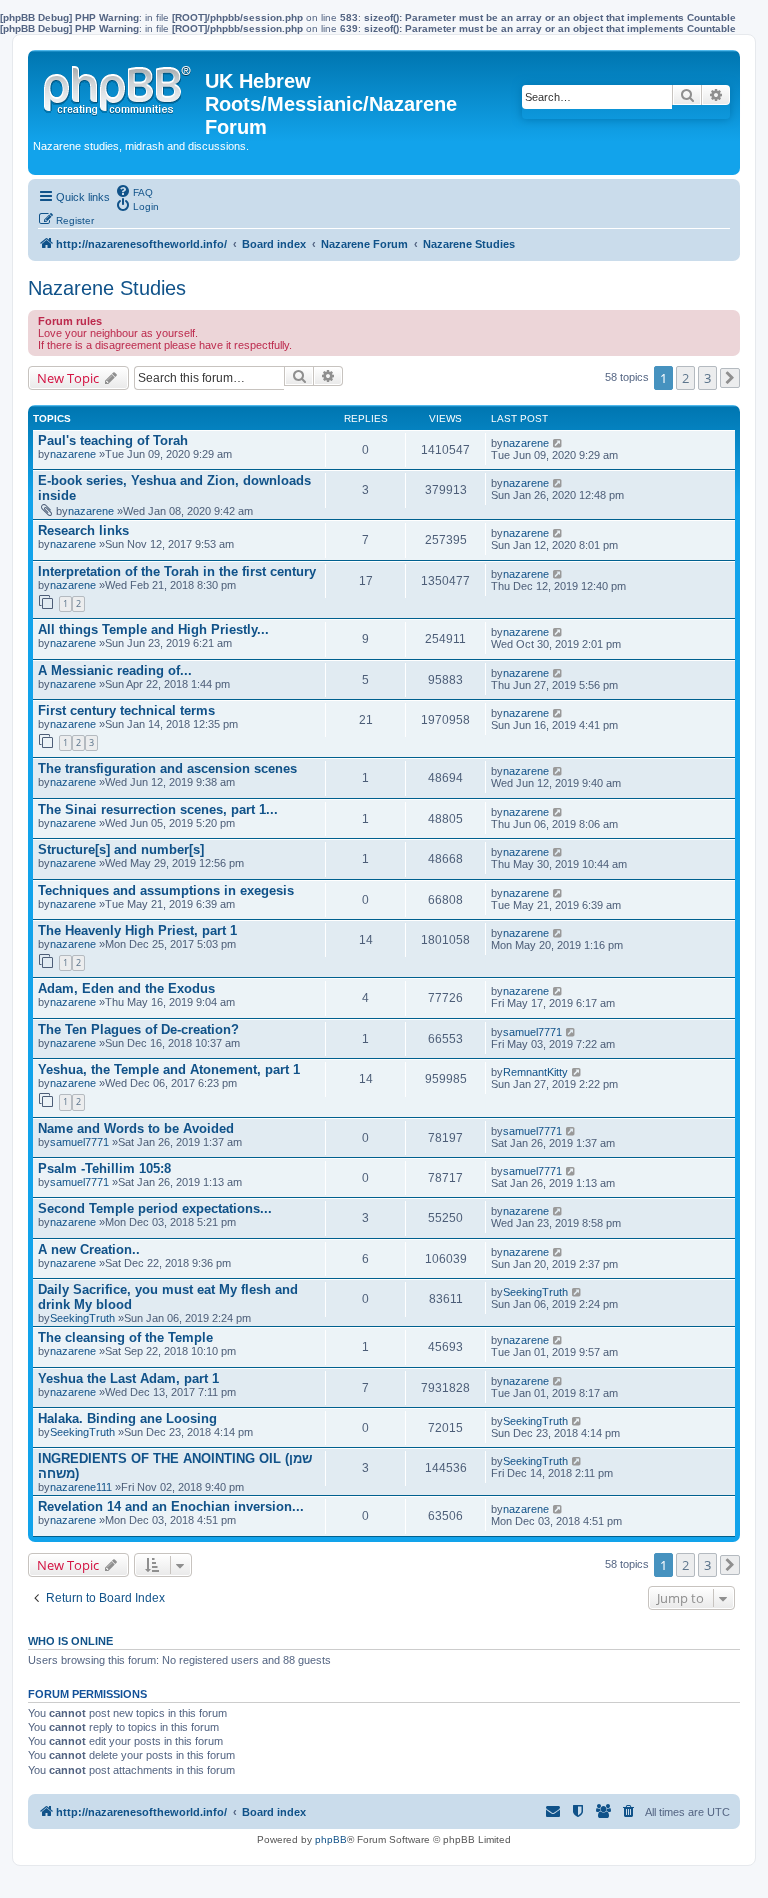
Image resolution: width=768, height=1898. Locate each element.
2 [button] (685, 378)
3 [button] (707, 378)
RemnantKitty (535, 1072)
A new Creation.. (89, 1249)
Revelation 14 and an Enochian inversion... (171, 1506)
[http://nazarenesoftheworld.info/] (119, 86)
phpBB (331, 1839)
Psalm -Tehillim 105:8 (104, 1168)
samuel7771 (532, 1032)
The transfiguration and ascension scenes (167, 768)
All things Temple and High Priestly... (153, 629)
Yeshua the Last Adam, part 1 (128, 1378)
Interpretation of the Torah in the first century (177, 571)
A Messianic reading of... (115, 670)
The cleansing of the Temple (125, 1337)
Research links (83, 530)
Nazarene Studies (107, 288)
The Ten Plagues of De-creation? (138, 1029)
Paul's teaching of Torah (113, 440)
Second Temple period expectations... (155, 1208)
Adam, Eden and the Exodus (126, 988)
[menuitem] (134, 191)
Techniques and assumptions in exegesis (166, 890)
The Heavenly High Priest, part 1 (137, 930)
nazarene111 (81, 1487)
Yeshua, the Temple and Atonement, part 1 (169, 1069)
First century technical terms (126, 710)
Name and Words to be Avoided (136, 1128)
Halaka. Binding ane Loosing (127, 1418)
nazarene (73, 454)
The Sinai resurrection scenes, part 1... (158, 809)
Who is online (70, 1641)
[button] (730, 378)
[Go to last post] (558, 443)
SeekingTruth (82, 1318)
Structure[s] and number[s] (121, 849)
